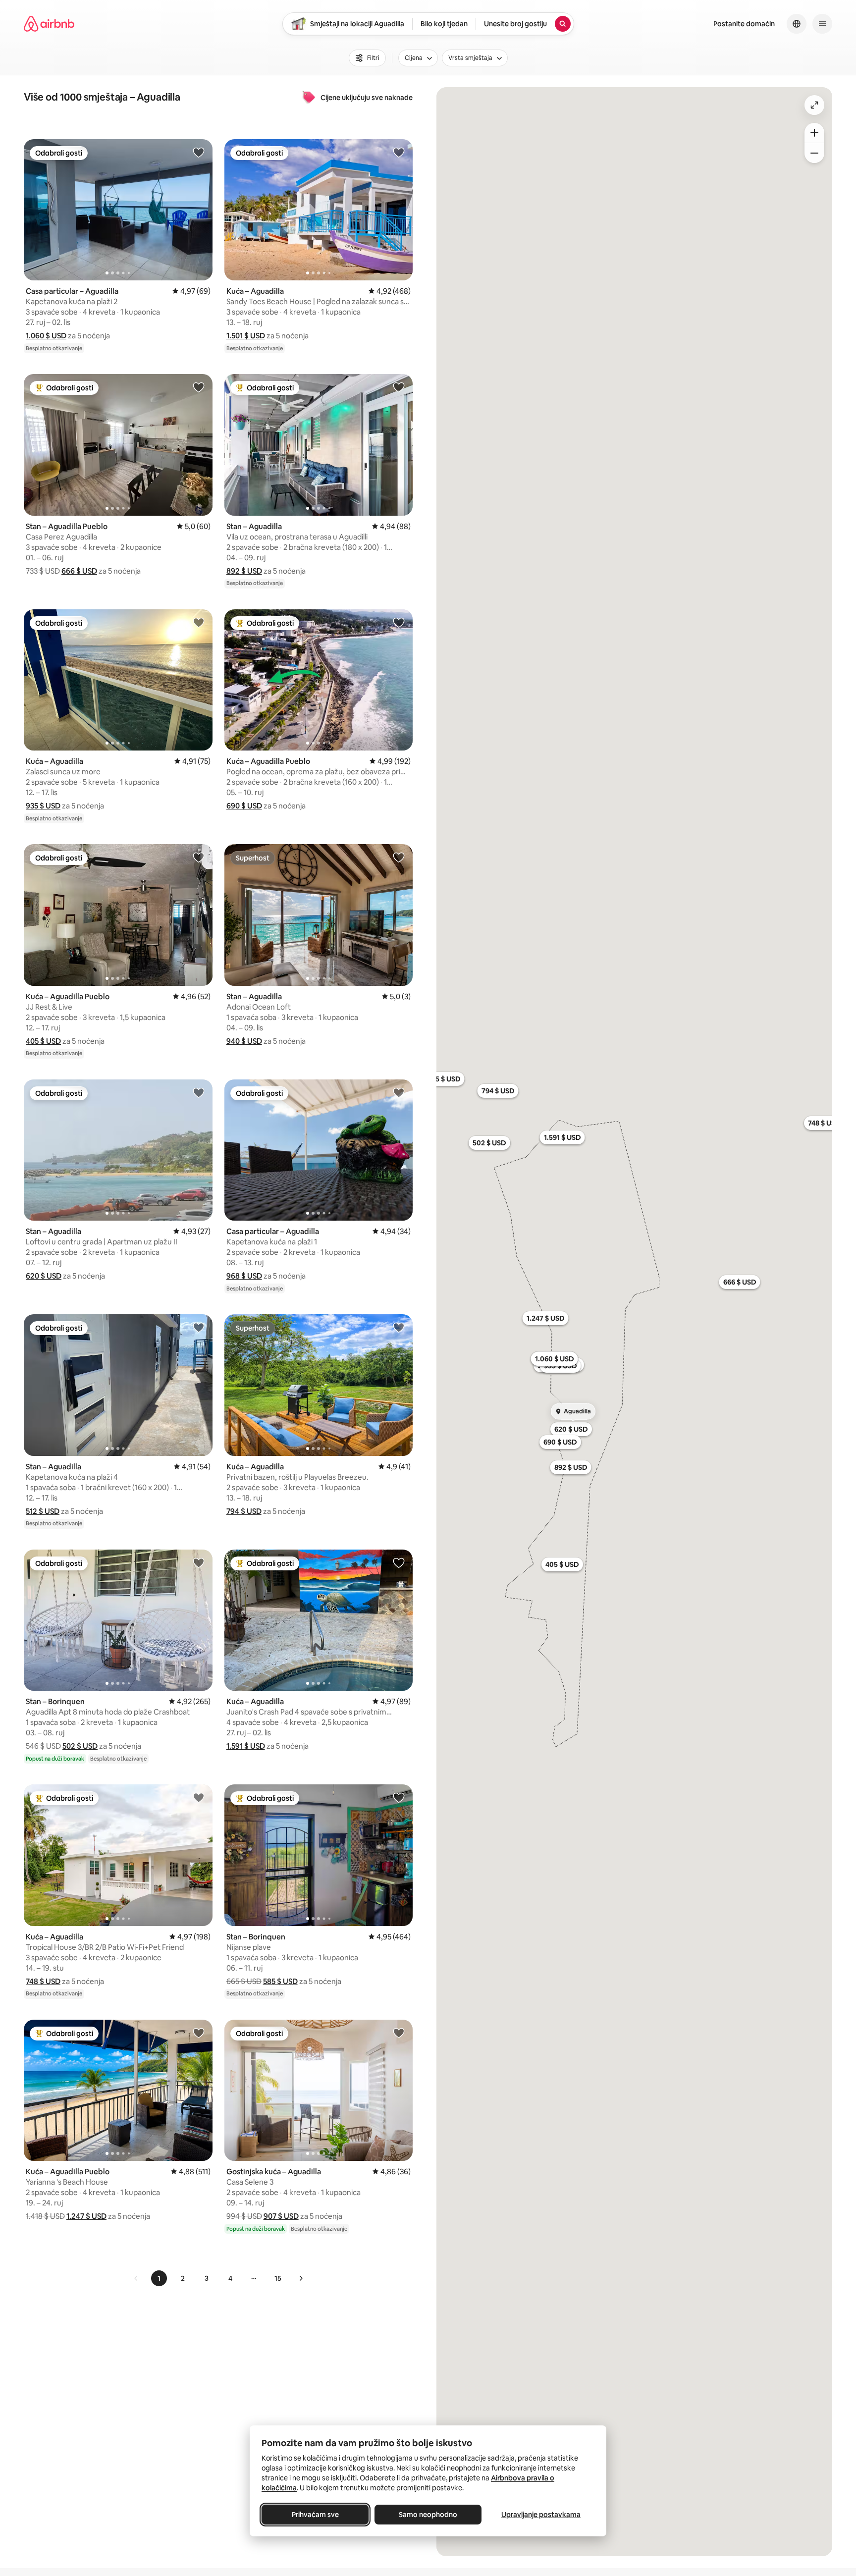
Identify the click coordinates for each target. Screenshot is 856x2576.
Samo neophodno (428, 2515)
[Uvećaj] (814, 133)
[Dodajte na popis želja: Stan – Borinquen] (199, 1562)
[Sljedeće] (301, 2278)
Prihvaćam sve (315, 2515)
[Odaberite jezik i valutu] (797, 24)
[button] (46, 336)
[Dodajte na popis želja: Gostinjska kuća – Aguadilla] (399, 2033)
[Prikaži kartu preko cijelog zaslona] (814, 105)
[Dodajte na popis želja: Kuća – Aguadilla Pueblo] (399, 622)
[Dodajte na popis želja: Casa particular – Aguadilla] (199, 152)
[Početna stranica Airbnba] (49, 24)
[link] (136, 2278)
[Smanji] (814, 153)
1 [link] (159, 2278)
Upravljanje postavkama (541, 2515)
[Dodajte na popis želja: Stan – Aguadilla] (399, 387)
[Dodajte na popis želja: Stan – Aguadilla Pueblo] (199, 387)
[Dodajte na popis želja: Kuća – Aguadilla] (399, 152)
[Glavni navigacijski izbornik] (822, 24)
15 (278, 2278)
